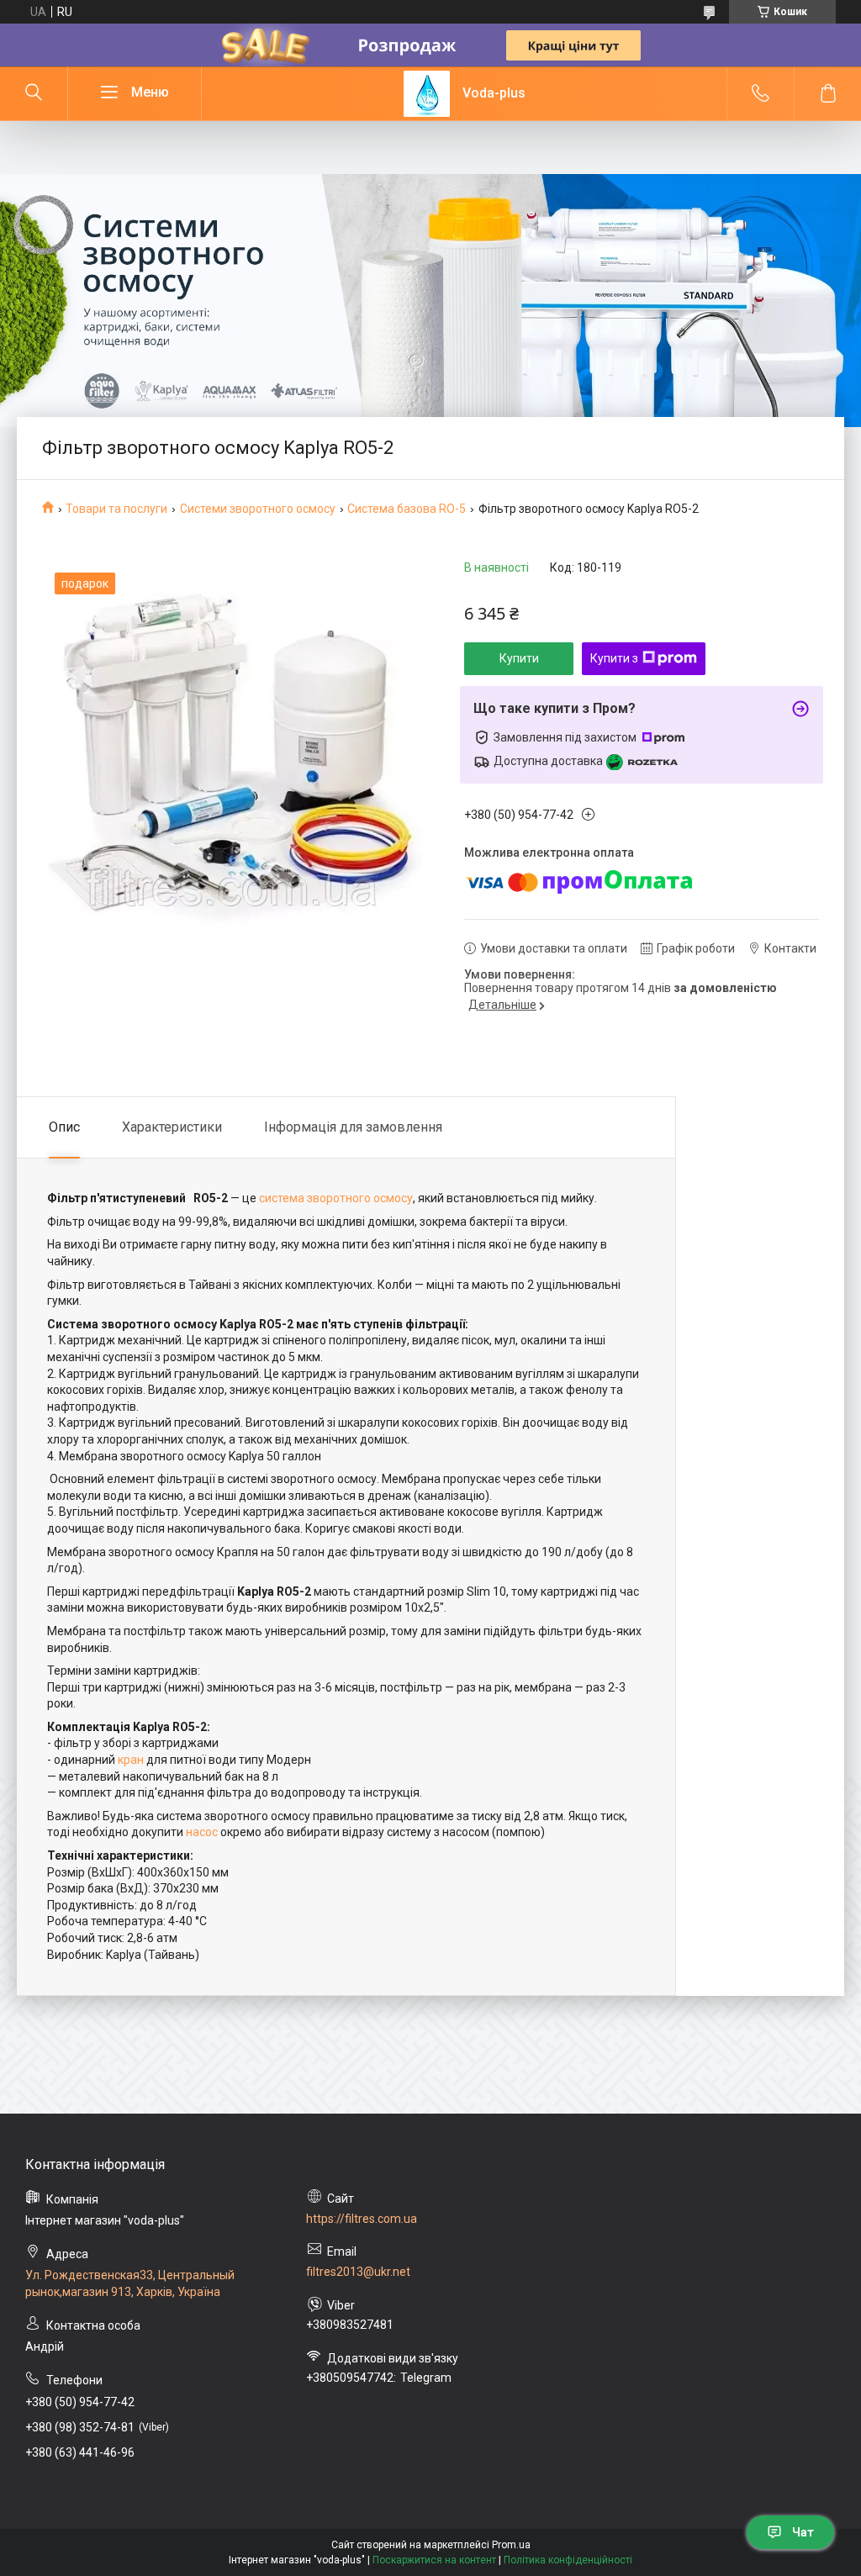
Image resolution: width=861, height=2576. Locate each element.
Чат (803, 2532)
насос (202, 1832)
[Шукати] (34, 93)
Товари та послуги (116, 509)
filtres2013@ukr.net (358, 2272)
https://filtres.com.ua (362, 2219)
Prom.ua (511, 2545)
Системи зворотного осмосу (258, 509)
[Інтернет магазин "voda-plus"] (427, 94)
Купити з (614, 658)
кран (131, 1760)
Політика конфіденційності (568, 2560)
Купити (519, 658)
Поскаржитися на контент (434, 2560)
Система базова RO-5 (407, 509)
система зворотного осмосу (336, 1198)
